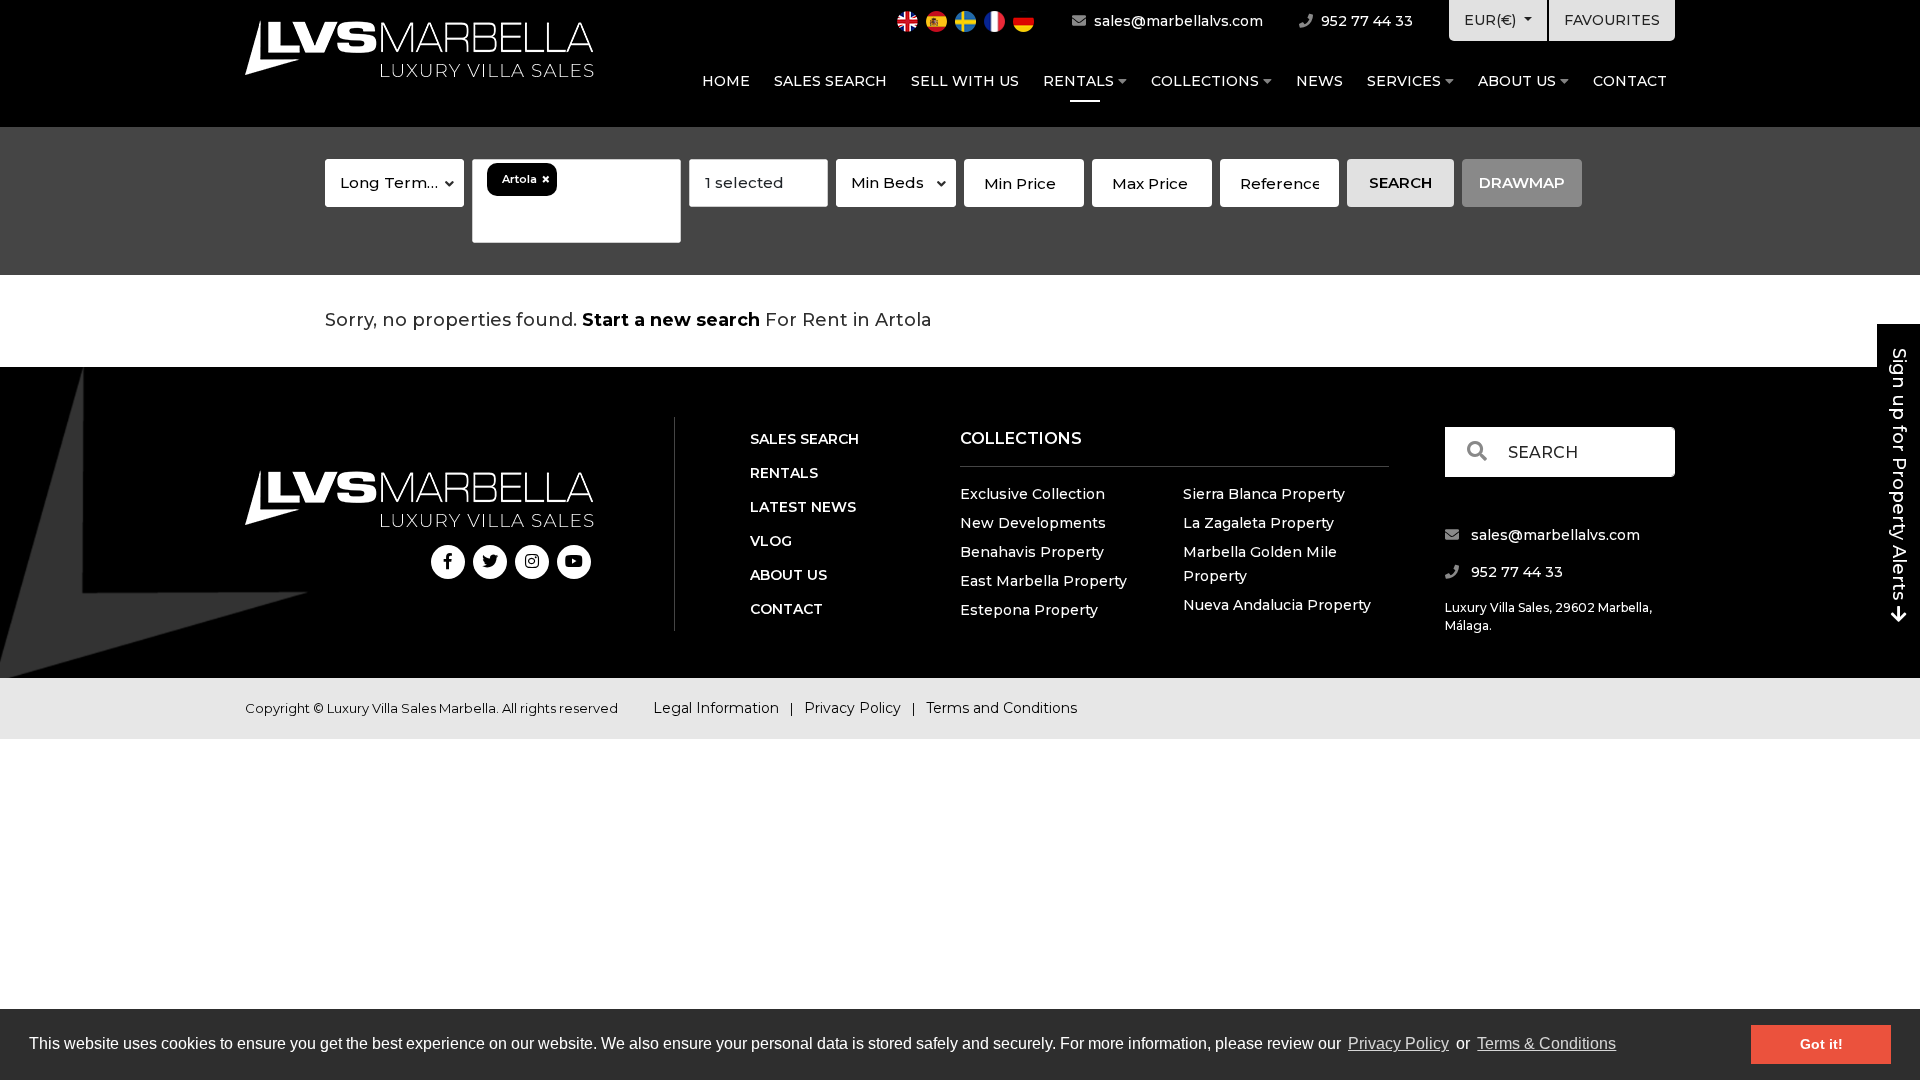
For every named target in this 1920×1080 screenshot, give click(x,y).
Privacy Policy (1398, 1043)
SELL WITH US (965, 81)
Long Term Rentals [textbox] (402, 182)
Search (1400, 182)
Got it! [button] (1821, 1044)
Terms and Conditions (1001, 708)
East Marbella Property (1043, 581)
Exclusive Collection (1032, 494)
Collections (1207, 81)
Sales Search (830, 81)
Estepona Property (1029, 610)
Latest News (803, 507)
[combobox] (394, 183)
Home (726, 81)
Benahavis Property (1032, 552)
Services (1406, 81)
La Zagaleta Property (1258, 523)
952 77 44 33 (1365, 21)
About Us (1519, 81)
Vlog (771, 541)
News (1319, 81)
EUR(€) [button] (1492, 20)
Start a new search (671, 320)
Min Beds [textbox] (887, 182)
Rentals (1080, 81)
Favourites (1612, 20)
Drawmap (1522, 182)
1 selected (744, 182)
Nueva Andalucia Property (1277, 605)
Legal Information (716, 708)
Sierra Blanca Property (1264, 494)
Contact (1630, 81)
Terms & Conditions (1546, 1043)
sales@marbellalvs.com (1176, 21)
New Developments (1033, 523)
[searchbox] (576, 219)
